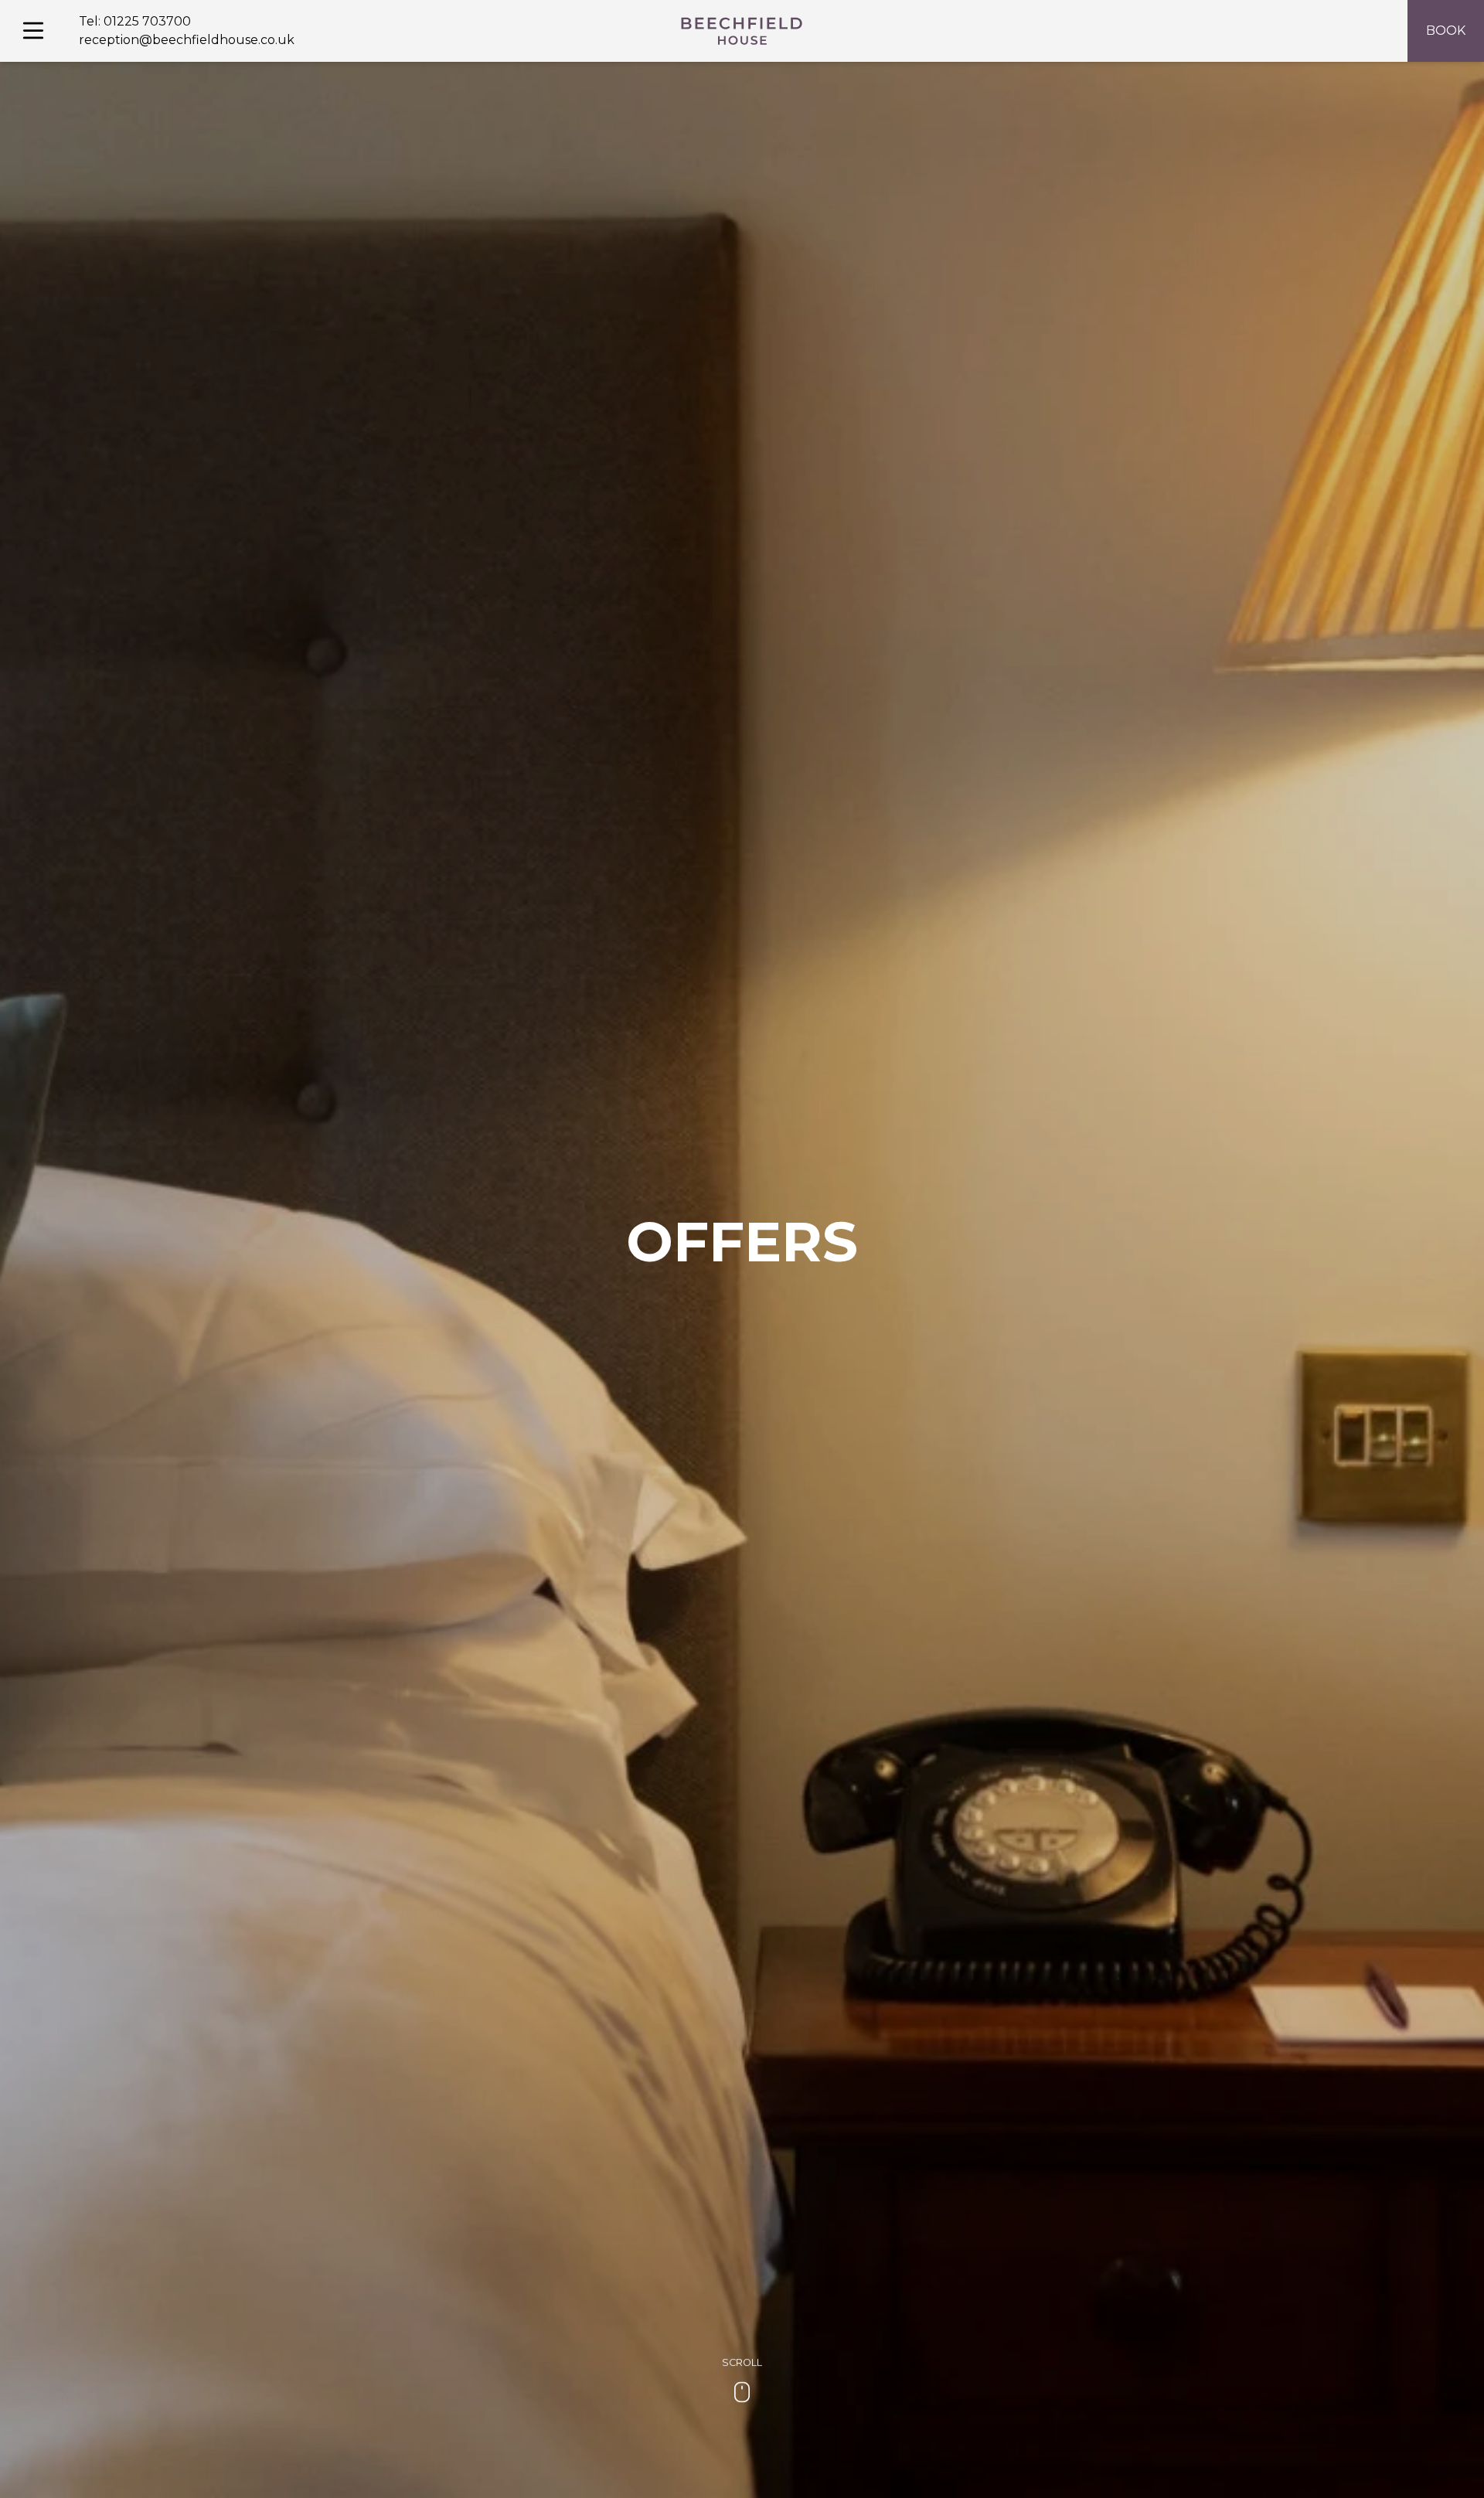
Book (1446, 31)
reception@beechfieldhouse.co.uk (187, 40)
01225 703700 (147, 21)
